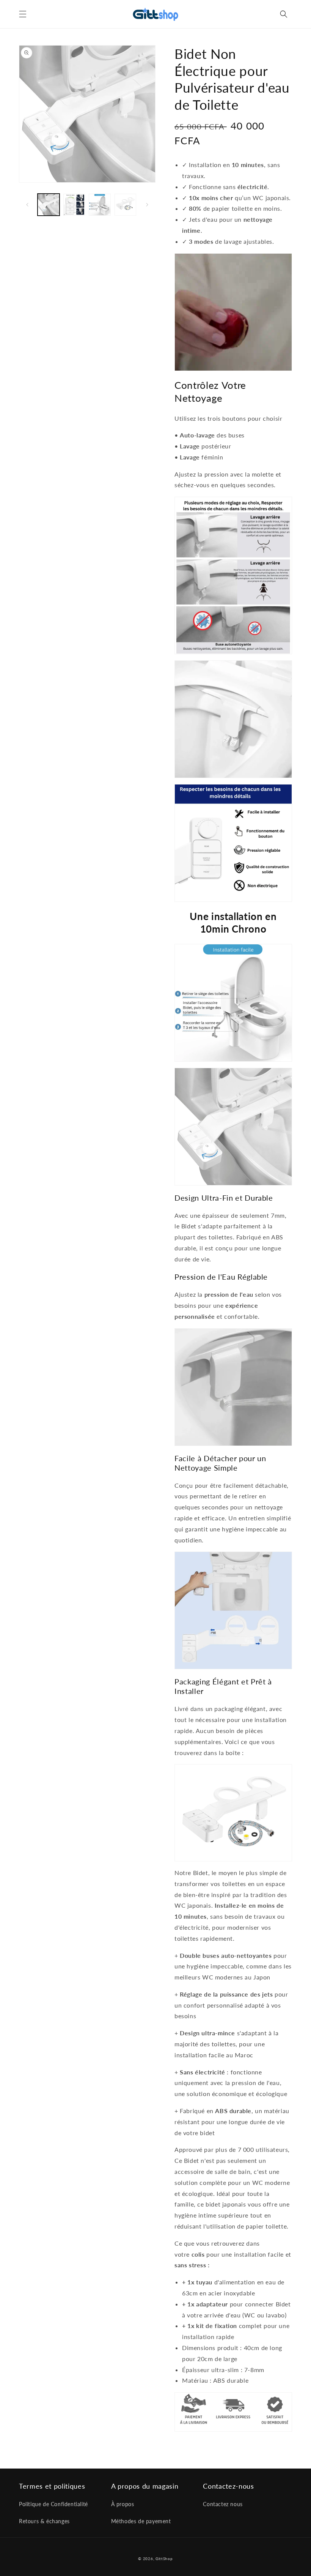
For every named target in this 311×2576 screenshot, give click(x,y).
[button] (23, 14)
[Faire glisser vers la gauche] (27, 205)
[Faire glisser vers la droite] (147, 205)
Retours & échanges (44, 2521)
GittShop (164, 2559)
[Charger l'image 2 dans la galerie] (74, 205)
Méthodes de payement (141, 2521)
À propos (123, 2504)
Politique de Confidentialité (53, 2504)
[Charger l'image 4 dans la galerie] (126, 205)
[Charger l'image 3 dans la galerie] (100, 205)
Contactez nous (223, 2504)
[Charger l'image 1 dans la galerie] (49, 205)
